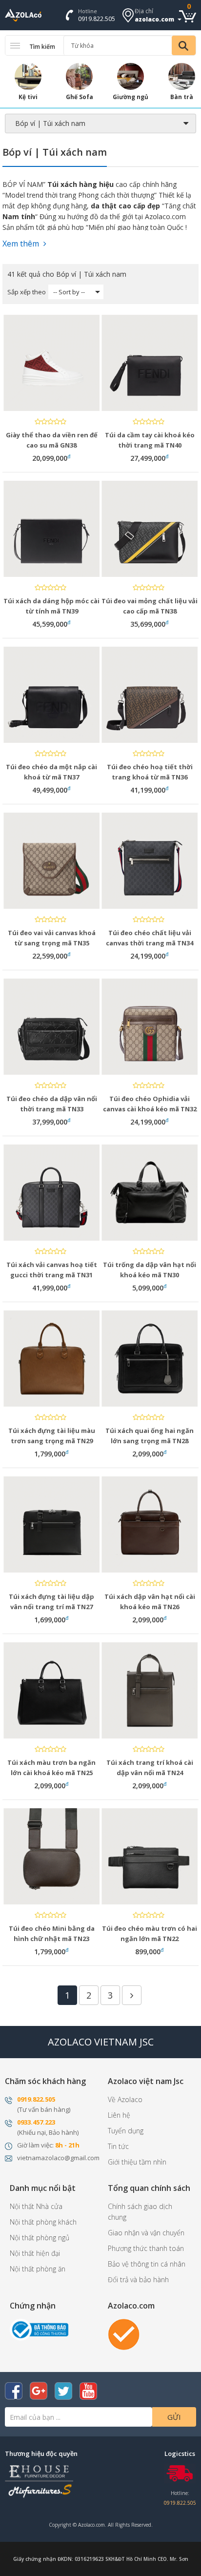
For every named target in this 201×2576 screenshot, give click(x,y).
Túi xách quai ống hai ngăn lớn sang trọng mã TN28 (150, 1436)
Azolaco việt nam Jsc (146, 2081)
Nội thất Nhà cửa (36, 2206)
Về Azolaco (125, 2099)
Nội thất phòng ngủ (40, 2238)
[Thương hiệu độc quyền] (39, 2480)
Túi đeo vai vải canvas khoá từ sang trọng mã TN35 (52, 938)
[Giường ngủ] (131, 76)
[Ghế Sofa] (79, 76)
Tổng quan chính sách (149, 2188)
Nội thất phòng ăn (38, 2269)
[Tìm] (184, 45)
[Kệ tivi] (28, 76)
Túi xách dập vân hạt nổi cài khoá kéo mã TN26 (150, 1602)
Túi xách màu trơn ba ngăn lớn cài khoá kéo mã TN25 (51, 1768)
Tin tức (118, 2146)
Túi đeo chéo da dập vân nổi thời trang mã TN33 (52, 1104)
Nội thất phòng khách (43, 2222)
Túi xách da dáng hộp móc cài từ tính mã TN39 (51, 606)
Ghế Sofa (80, 97)
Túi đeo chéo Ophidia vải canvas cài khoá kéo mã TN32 (150, 1104)
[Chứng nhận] (39, 2329)
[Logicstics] (180, 2473)
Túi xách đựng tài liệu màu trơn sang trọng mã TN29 (52, 1436)
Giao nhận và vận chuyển (146, 2233)
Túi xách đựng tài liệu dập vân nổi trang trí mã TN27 (51, 1602)
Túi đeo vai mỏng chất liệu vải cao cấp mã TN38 (150, 606)
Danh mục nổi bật (43, 2188)
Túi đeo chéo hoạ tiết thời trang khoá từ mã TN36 (150, 772)
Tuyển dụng (126, 2131)
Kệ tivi (28, 97)
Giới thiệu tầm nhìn (137, 2162)
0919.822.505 (97, 19)
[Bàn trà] (182, 76)
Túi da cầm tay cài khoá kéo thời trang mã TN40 (150, 440)
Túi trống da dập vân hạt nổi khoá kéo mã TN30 (150, 1270)
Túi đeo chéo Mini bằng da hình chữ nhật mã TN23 (52, 1933)
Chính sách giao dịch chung (140, 2212)
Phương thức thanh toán (146, 2248)
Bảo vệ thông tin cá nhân (147, 2264)
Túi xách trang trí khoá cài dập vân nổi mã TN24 (150, 1768)
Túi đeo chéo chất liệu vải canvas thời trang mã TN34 (150, 938)
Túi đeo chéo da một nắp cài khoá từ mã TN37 (51, 772)
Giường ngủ (131, 97)
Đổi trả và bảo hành (138, 2280)
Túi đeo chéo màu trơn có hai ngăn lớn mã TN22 (150, 1933)
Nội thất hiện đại (35, 2253)
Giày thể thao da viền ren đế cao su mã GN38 (52, 440)
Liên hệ (119, 2115)
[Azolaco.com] (124, 2334)
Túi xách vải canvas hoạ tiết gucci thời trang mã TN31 (52, 1270)
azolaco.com (154, 19)
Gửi (174, 2417)
